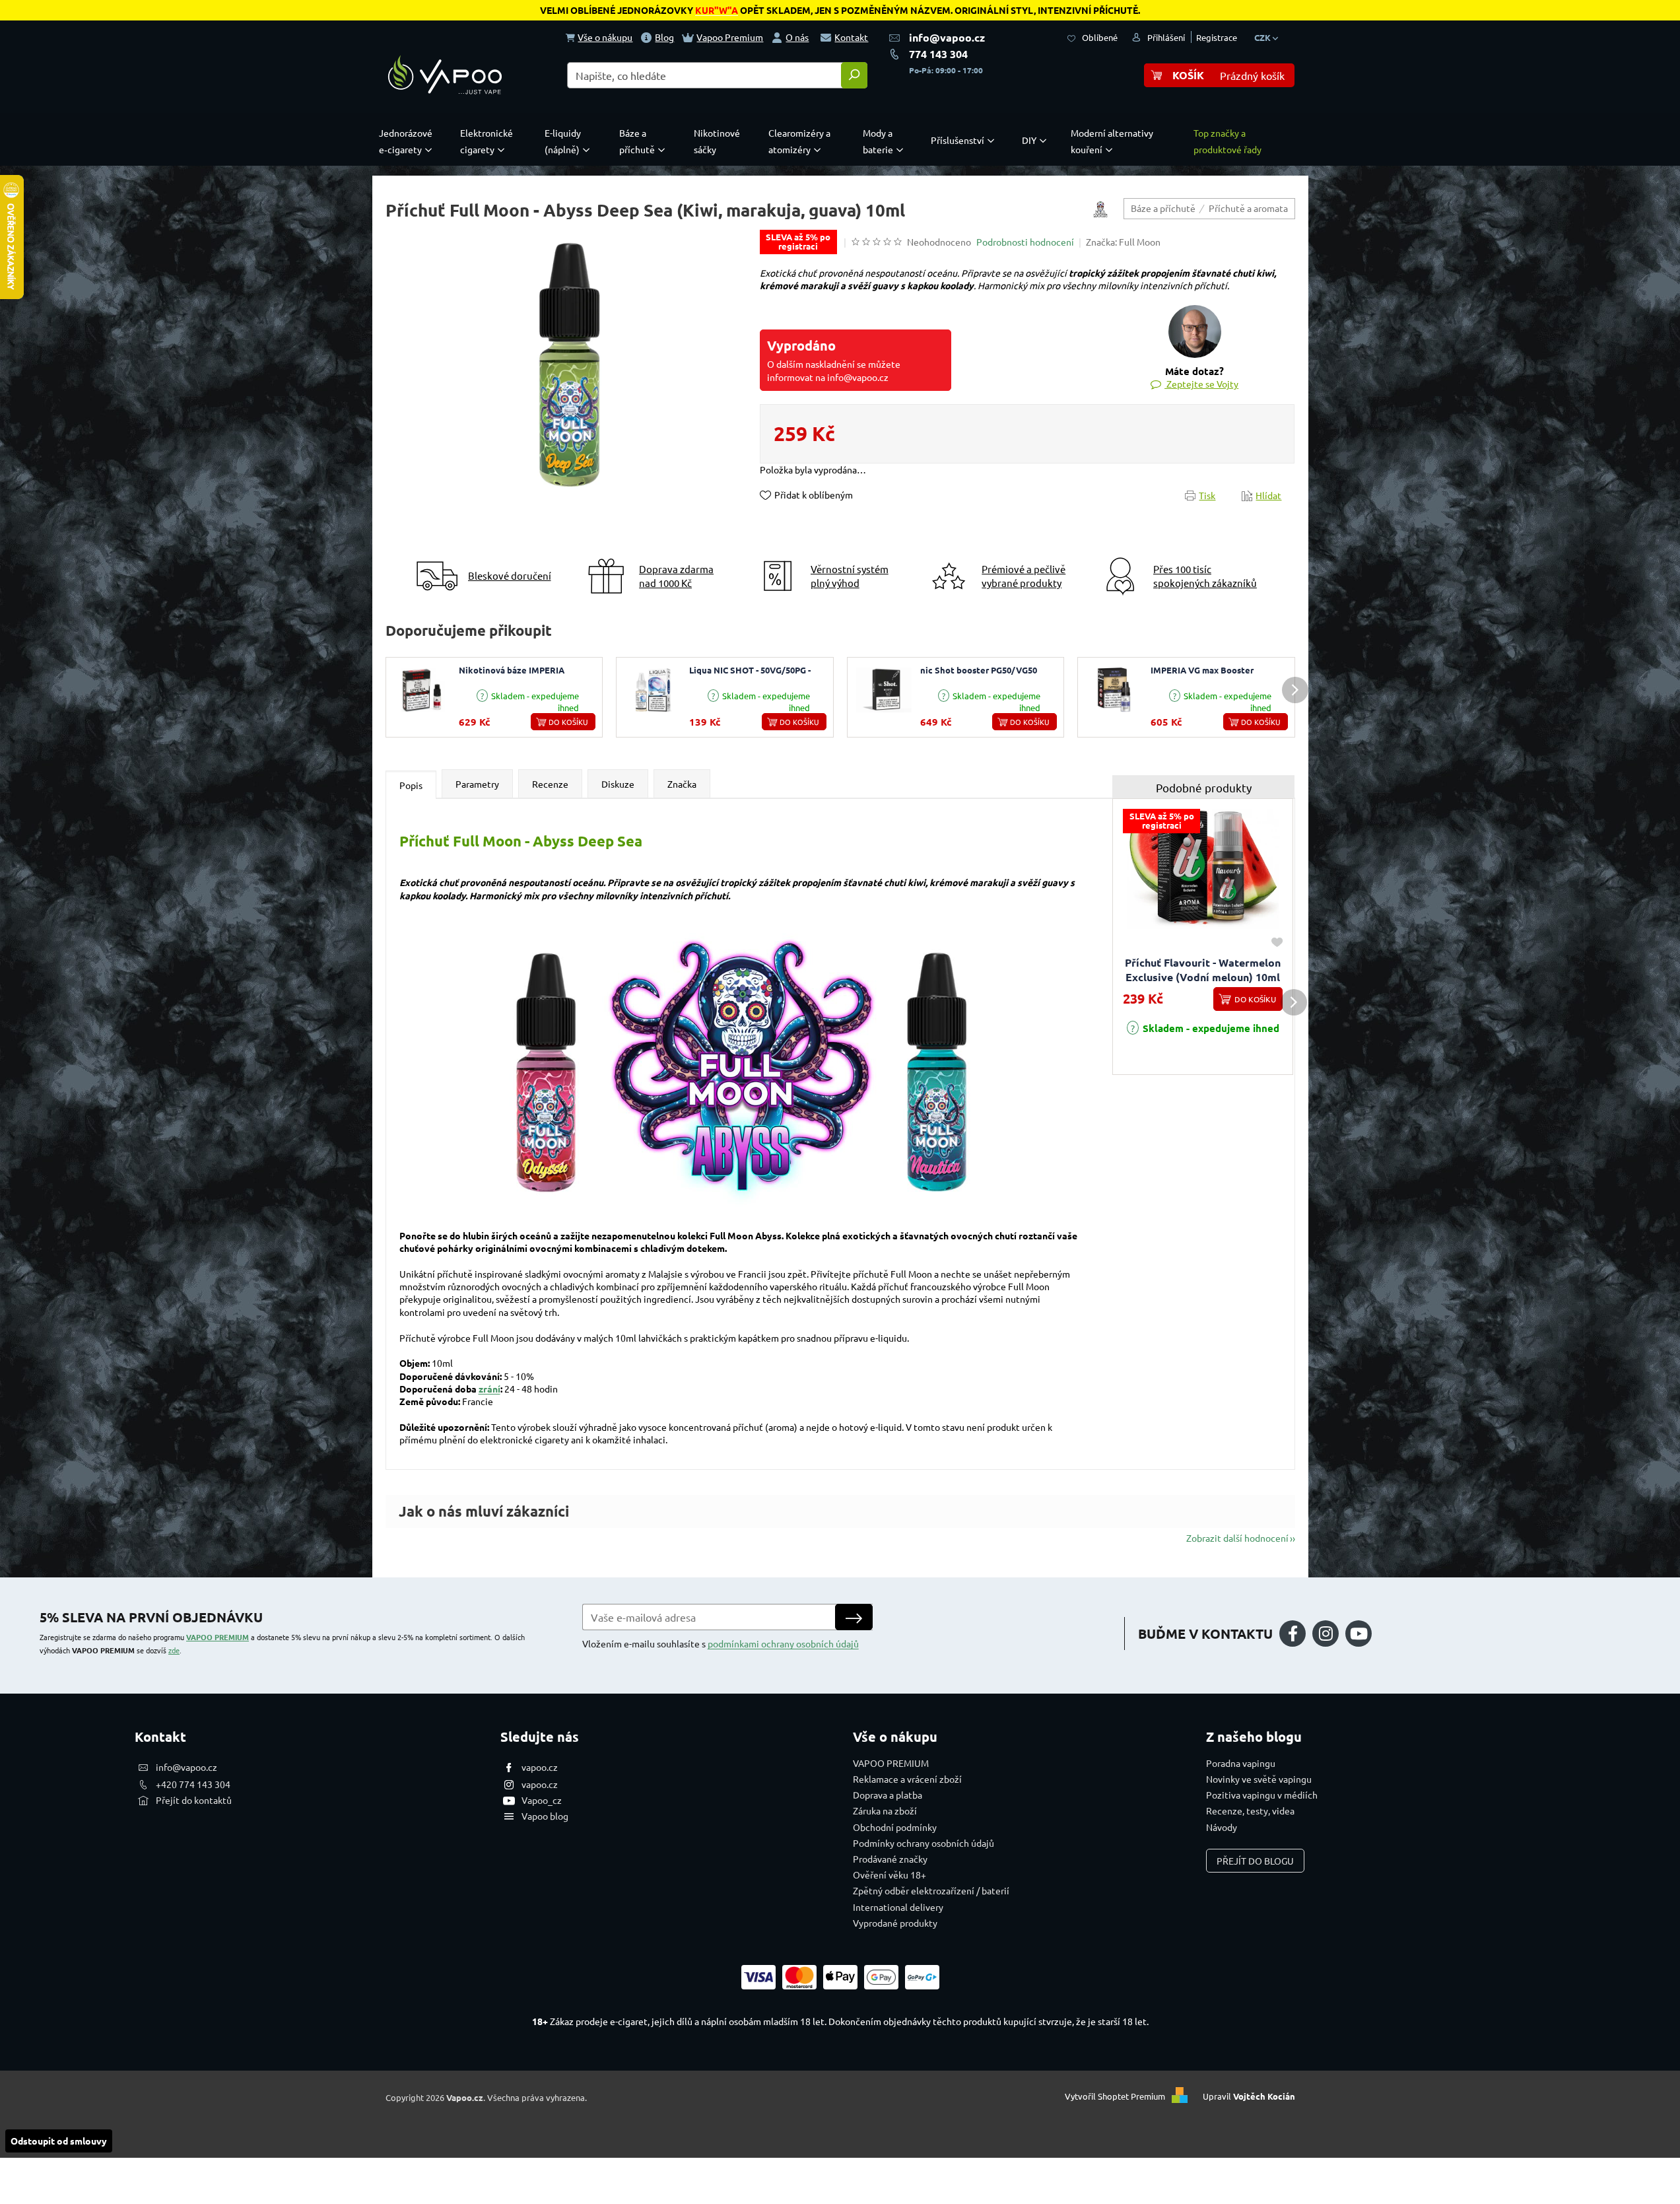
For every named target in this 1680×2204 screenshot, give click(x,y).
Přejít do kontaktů (194, 1800)
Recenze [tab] (550, 784)
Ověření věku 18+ (890, 1875)
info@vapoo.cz (947, 37)
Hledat (854, 75)
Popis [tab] (411, 785)
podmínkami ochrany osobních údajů (783, 1643)
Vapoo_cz (542, 1800)
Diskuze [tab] (618, 784)
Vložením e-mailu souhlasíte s (721, 1643)
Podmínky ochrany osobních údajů (924, 1843)
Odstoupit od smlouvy (59, 2141)
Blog (664, 37)
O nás (797, 37)
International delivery (898, 1907)
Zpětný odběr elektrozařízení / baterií (931, 1890)
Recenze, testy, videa (1250, 1810)
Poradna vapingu (1241, 1763)
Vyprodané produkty (895, 1923)
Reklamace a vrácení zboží (907, 1779)
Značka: (1123, 242)
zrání (489, 1389)
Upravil (1249, 2096)
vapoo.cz (540, 1767)
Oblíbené (1100, 37)
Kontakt (851, 37)
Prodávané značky (890, 1859)
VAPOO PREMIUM (218, 1637)
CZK (1263, 37)
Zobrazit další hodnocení (1237, 1538)
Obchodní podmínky (895, 1827)
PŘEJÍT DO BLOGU (1255, 1861)
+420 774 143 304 (193, 1784)
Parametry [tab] (477, 784)
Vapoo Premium (730, 37)
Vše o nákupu (605, 37)
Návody (1222, 1827)
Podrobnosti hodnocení (1025, 242)
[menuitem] (409, 141)
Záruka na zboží (885, 1810)
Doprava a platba (888, 1795)
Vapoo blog (545, 1816)
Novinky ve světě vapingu (1259, 1779)
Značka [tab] (682, 784)
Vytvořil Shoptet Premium (1115, 2096)
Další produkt (1295, 690)
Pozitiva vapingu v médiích (1262, 1795)
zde (174, 1650)
